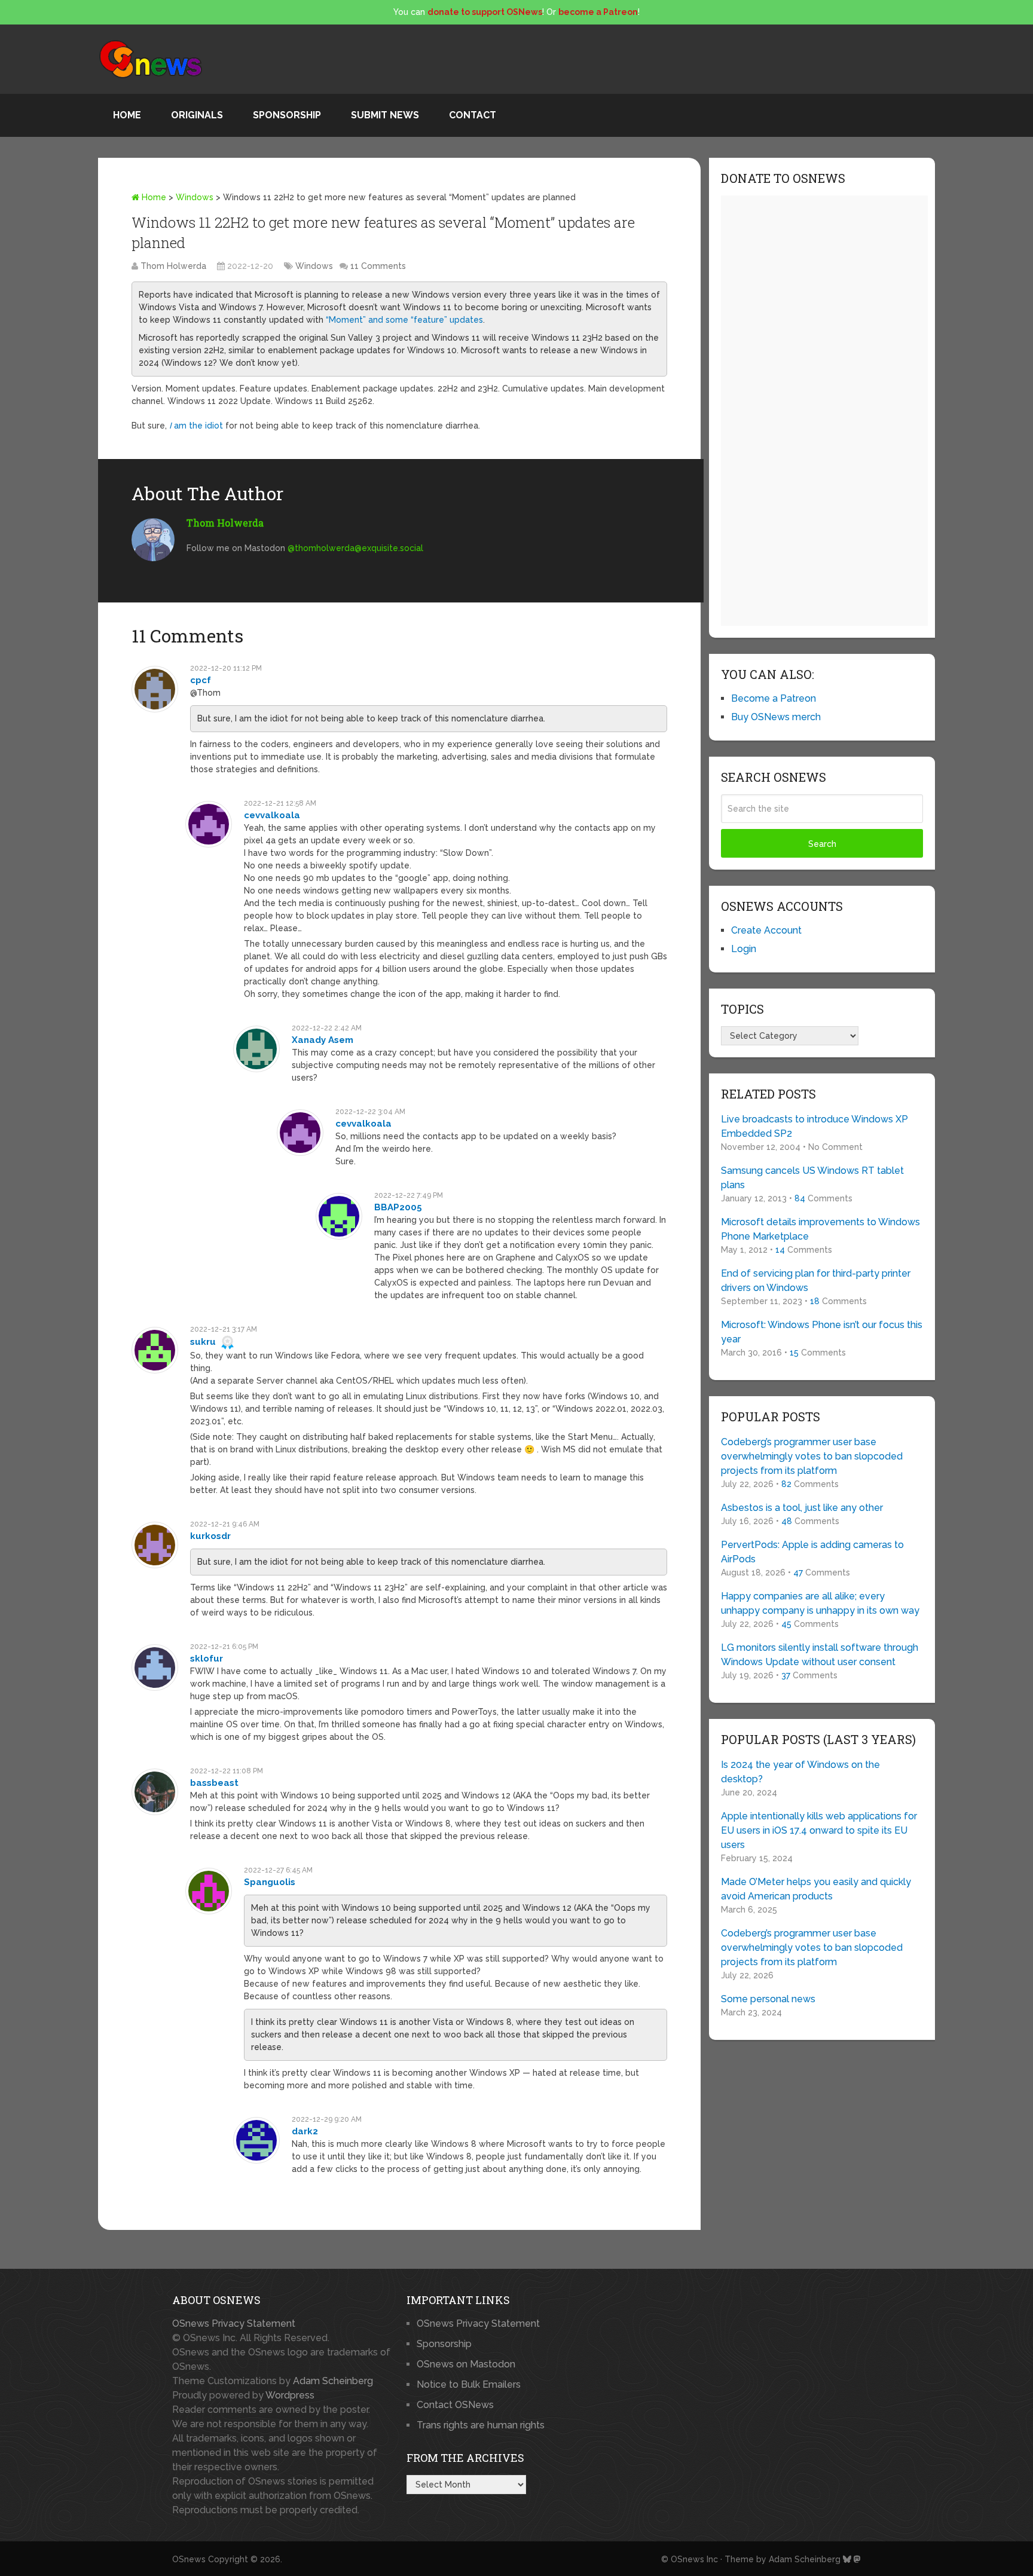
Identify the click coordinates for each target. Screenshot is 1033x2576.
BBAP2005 (398, 1207)
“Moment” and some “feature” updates (404, 320)
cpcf (201, 680)
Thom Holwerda (173, 266)
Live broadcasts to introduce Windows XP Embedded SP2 (815, 1126)
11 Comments (378, 266)
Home (127, 115)
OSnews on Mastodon (466, 2364)
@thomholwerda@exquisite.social (355, 548)
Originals (197, 115)
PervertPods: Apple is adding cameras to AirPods (812, 1552)
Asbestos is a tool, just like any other (802, 1508)
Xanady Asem (323, 1040)
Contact (473, 115)
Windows (195, 197)
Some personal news (768, 1999)
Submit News (385, 115)
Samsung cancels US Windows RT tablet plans (812, 1178)
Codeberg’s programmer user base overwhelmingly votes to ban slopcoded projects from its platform (812, 1456)
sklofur (207, 1659)
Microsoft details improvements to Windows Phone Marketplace (820, 1229)
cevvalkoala (272, 815)
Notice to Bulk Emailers (469, 2384)
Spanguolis (270, 1882)
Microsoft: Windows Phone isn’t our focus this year (822, 1332)
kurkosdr (210, 1536)
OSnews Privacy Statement (234, 2323)
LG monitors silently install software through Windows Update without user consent (820, 1655)
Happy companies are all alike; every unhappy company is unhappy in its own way (820, 1603)
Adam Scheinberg (333, 2381)
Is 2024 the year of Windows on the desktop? (800, 1772)
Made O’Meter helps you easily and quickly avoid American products (816, 1889)
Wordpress (290, 2395)
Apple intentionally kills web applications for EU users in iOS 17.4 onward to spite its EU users (819, 1830)
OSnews (189, 2559)
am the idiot (196, 426)
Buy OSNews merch (776, 717)
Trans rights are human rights (481, 2425)
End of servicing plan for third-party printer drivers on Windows (816, 1281)
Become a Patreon (774, 698)
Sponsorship (287, 115)
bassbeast (214, 1783)
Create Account (766, 930)
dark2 (305, 2131)
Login (744, 949)
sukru (203, 1342)
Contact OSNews (455, 2405)
